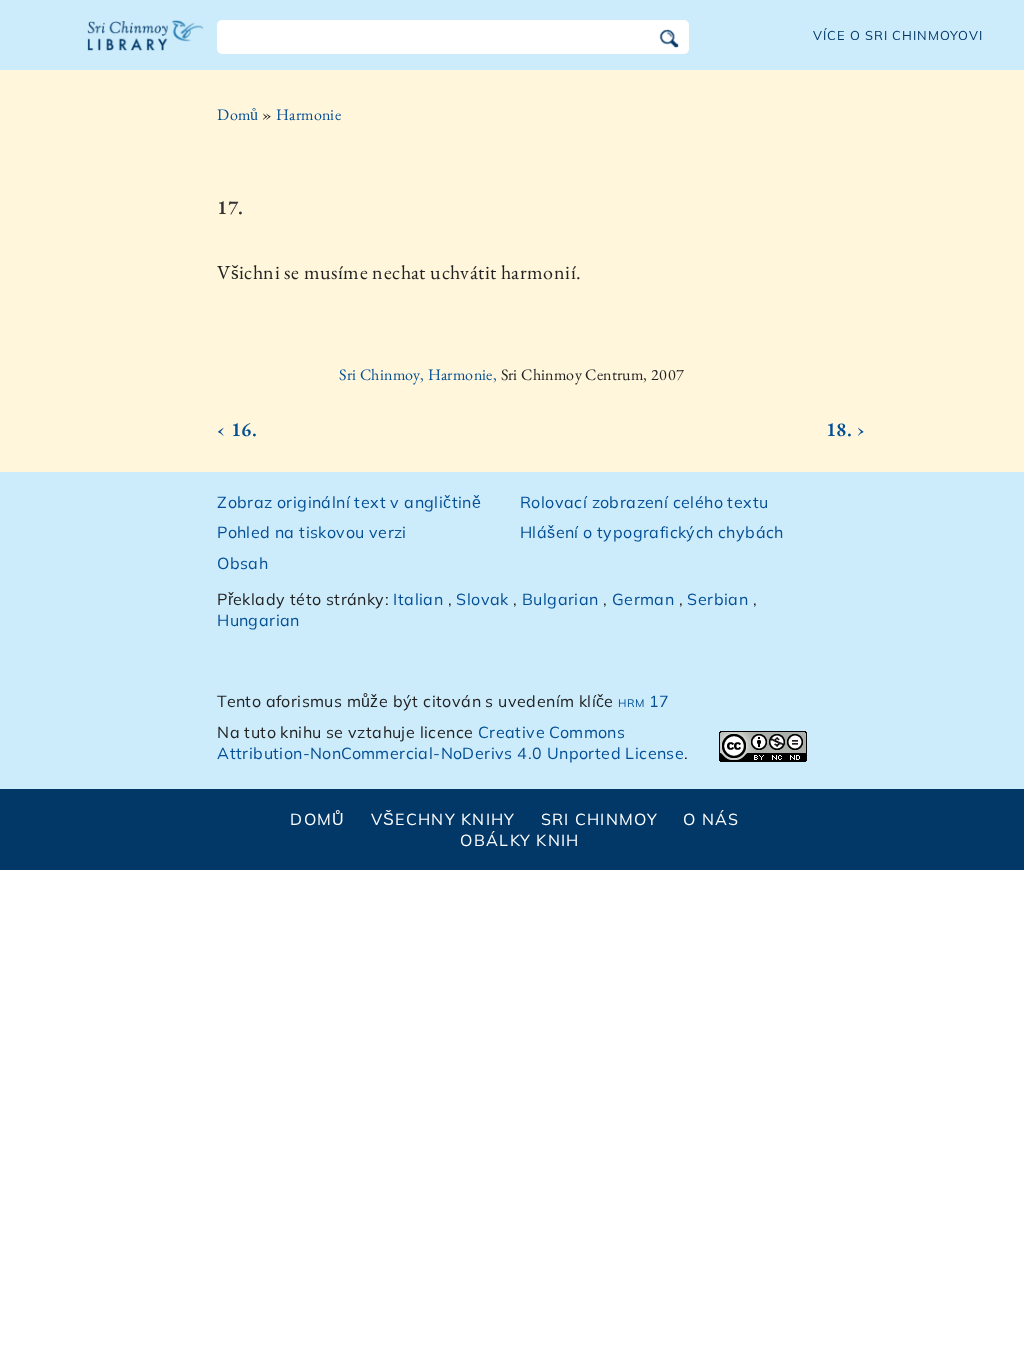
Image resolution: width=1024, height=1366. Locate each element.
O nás (711, 819)
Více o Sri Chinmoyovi (898, 35)
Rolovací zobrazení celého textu (644, 502)
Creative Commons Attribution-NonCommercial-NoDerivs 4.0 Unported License (450, 742)
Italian (418, 599)
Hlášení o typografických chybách (652, 532)
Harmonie (308, 114)
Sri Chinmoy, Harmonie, (419, 374)
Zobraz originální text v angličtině (349, 502)
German (643, 599)
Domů (238, 114)
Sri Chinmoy (599, 819)
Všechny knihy (443, 819)
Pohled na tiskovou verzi (312, 532)
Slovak (482, 599)
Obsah (242, 563)
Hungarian (258, 620)
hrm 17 (643, 701)
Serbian (717, 599)
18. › (846, 429)
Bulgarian (560, 599)
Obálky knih (519, 840)
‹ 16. (237, 429)
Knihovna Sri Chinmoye (146, 48)
